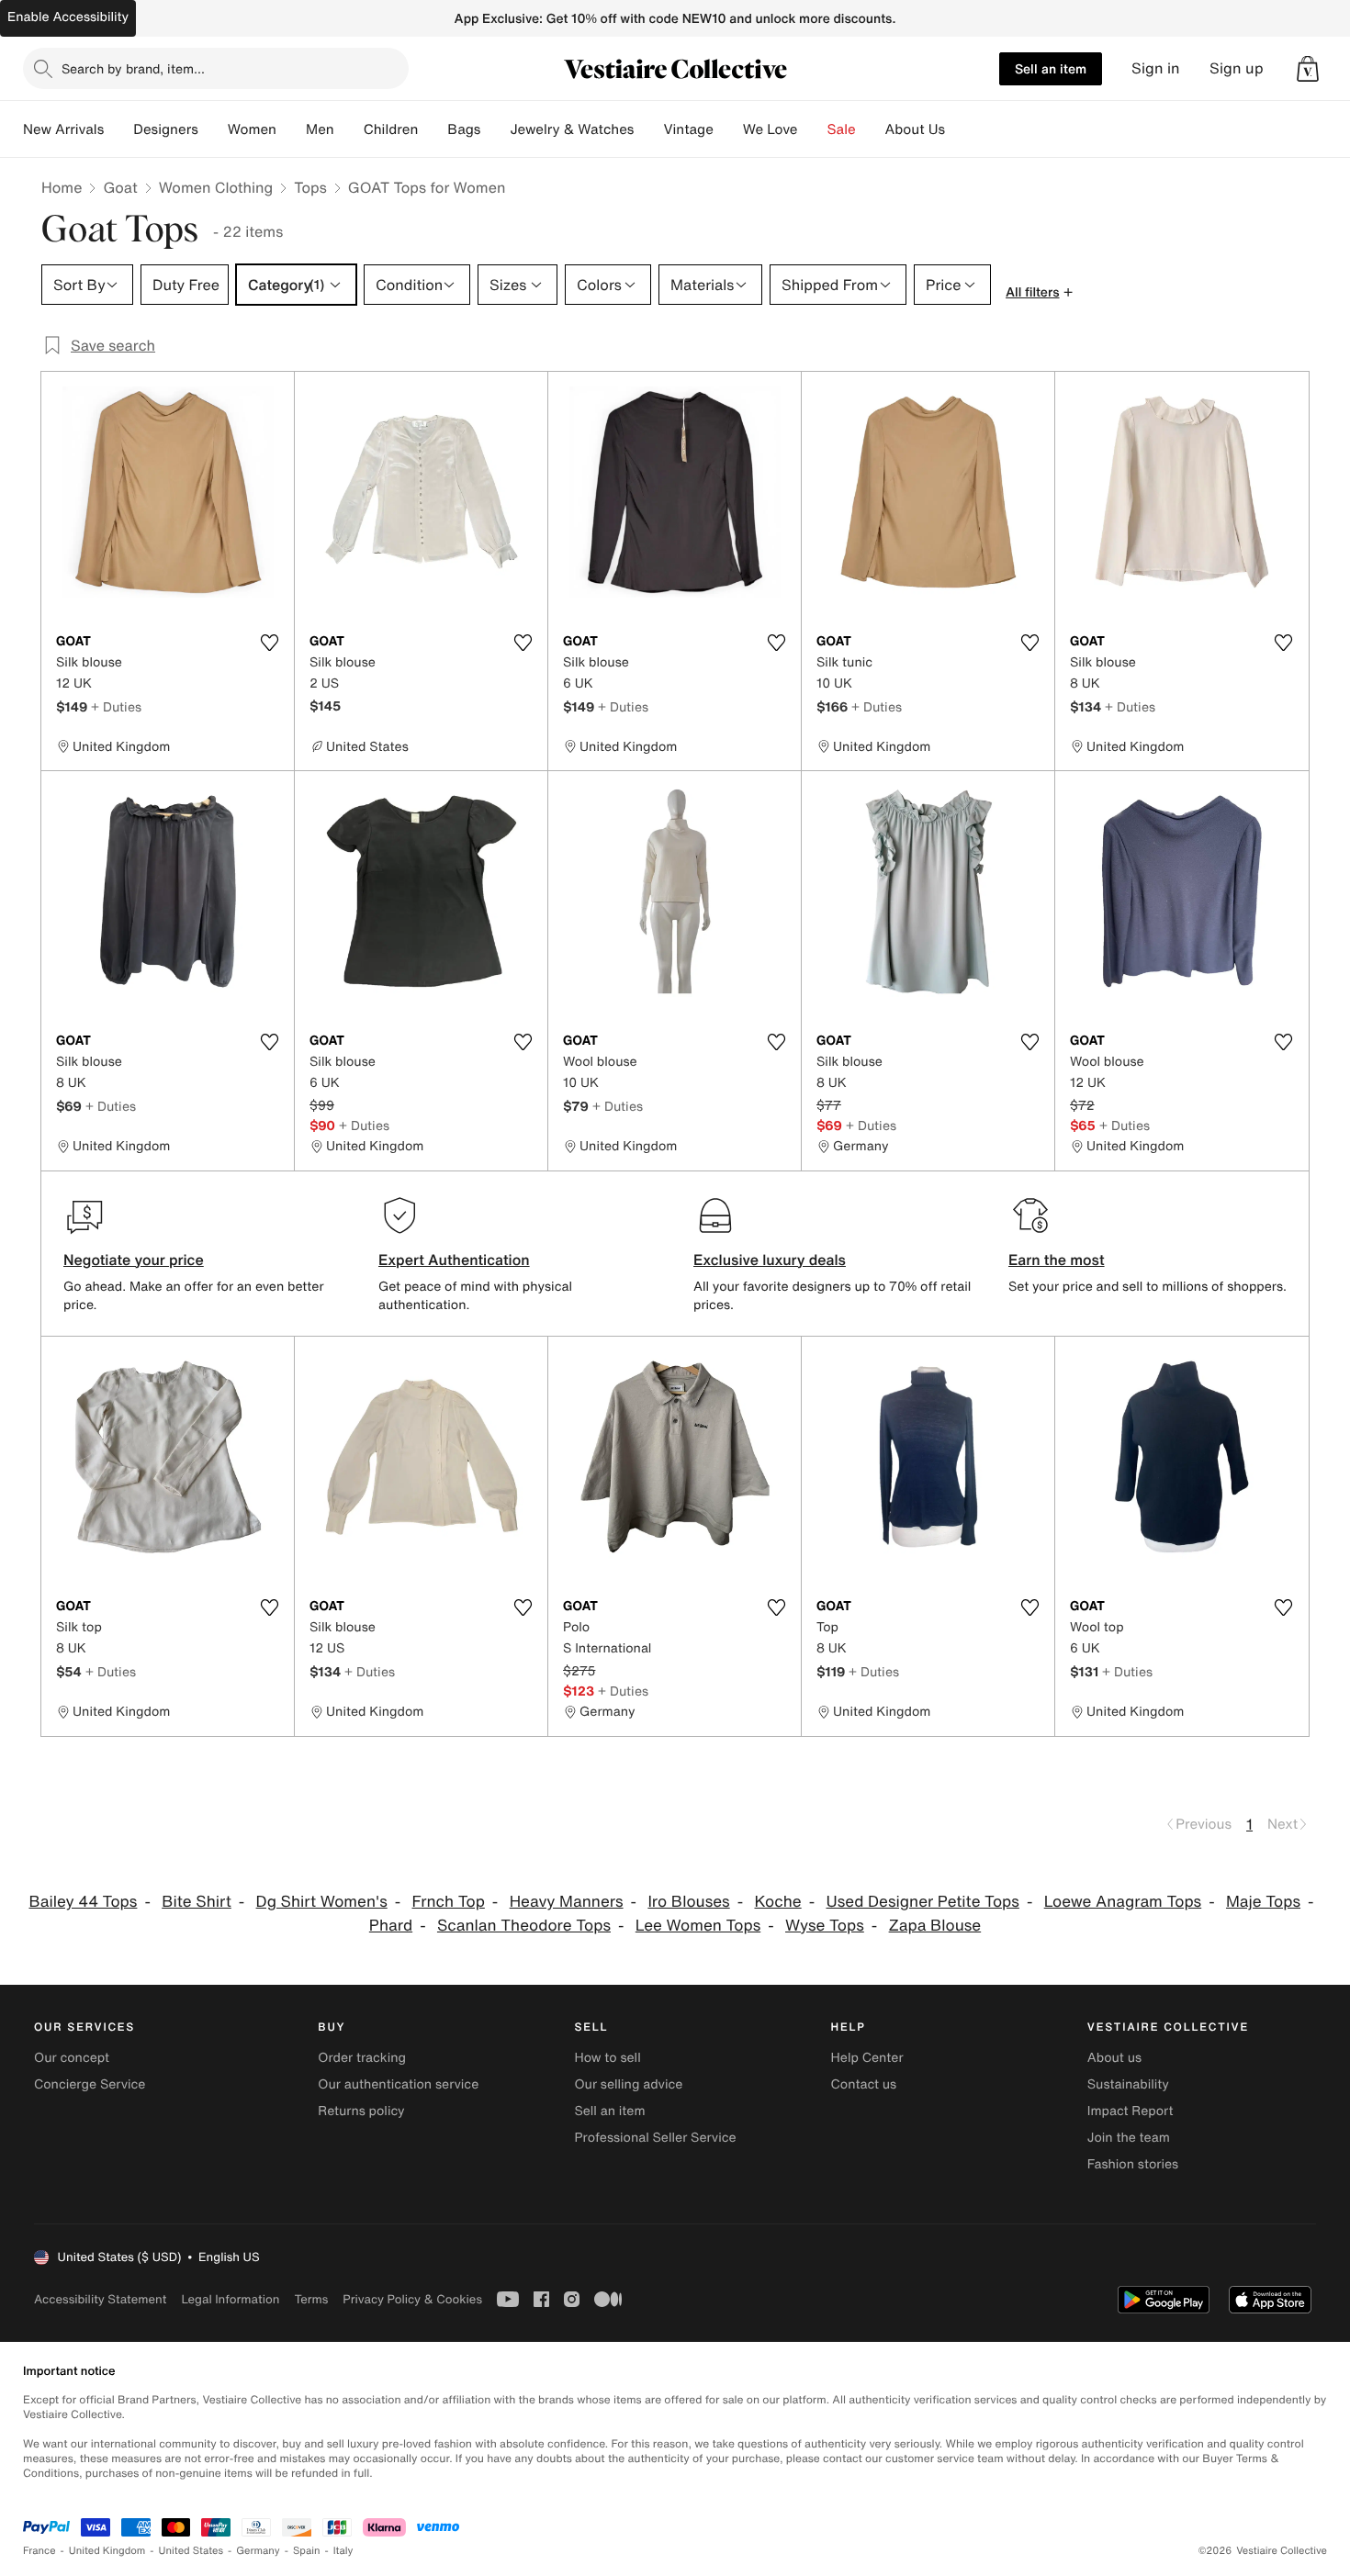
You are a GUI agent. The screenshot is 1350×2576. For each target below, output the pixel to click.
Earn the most (1057, 1260)
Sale (842, 129)
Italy (343, 2551)
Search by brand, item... (133, 68)
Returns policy (361, 2111)
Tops (310, 187)
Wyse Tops (825, 1926)
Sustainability (1128, 2084)
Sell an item (1051, 68)
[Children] (433, 129)
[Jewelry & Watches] (648, 129)
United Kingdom (107, 2551)
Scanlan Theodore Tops (524, 1926)
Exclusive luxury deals (770, 1260)
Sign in (1156, 68)
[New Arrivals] (118, 129)
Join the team (1129, 2138)
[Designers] (213, 129)
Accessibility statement (100, 2299)
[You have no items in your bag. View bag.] (1308, 69)
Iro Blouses (688, 1902)
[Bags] (495, 129)
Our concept (72, 2058)
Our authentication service (398, 2084)
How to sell (607, 2058)
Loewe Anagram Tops (1123, 1902)
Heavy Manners (567, 1902)
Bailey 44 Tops (83, 1902)
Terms (311, 2299)
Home (62, 187)
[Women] (291, 129)
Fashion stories (1133, 2164)
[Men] (349, 129)
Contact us (864, 2084)
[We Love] (813, 129)
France (39, 2551)
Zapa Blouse (935, 1926)
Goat (120, 187)
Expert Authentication (454, 1260)
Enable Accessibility (68, 17)
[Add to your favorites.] (269, 643)
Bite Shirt (197, 1902)
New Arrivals (63, 129)
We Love (771, 129)
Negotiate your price (134, 1260)
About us (1114, 2058)
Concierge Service (90, 2084)
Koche (777, 1902)
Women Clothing (216, 187)
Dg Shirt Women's (322, 1902)
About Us (915, 129)
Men (320, 129)
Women (252, 129)
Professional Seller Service (655, 2138)
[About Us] (960, 129)
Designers (166, 129)
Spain (307, 2551)
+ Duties (116, 706)
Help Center (867, 2058)
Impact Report (1131, 2111)
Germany (258, 2551)
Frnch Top (449, 1902)
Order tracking (362, 2058)
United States (191, 2551)
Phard (391, 1926)
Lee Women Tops (698, 1926)
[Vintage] (728, 129)
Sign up (1237, 68)
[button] (1308, 69)
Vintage (688, 129)
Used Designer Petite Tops (922, 1902)
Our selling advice (628, 2084)
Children (391, 129)
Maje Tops (1263, 1902)
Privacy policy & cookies (412, 2299)
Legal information (230, 2299)
